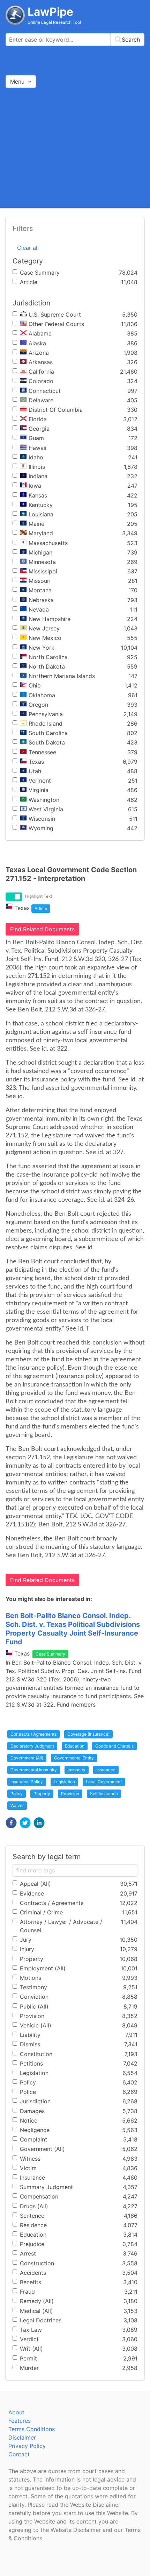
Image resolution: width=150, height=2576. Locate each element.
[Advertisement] (75, 147)
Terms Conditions (32, 2429)
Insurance (106, 1770)
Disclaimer (22, 2437)
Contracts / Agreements (33, 1734)
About (16, 2412)
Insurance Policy (27, 1782)
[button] (11, 1823)
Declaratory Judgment (32, 1746)
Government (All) (27, 1758)
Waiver (17, 1805)
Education (75, 1746)
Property (42, 1794)
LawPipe (50, 12)
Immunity (77, 1770)
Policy (17, 1794)
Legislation (64, 1782)
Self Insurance (104, 1794)
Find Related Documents (42, 929)
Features (20, 2421)
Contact (19, 2454)
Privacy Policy (27, 2446)
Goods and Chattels (114, 1746)
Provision (70, 1794)
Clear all (28, 248)
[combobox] (75, 40)
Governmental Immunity (34, 1770)
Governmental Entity (74, 1758)
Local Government (104, 1782)
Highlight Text (39, 896)
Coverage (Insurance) (88, 1734)
